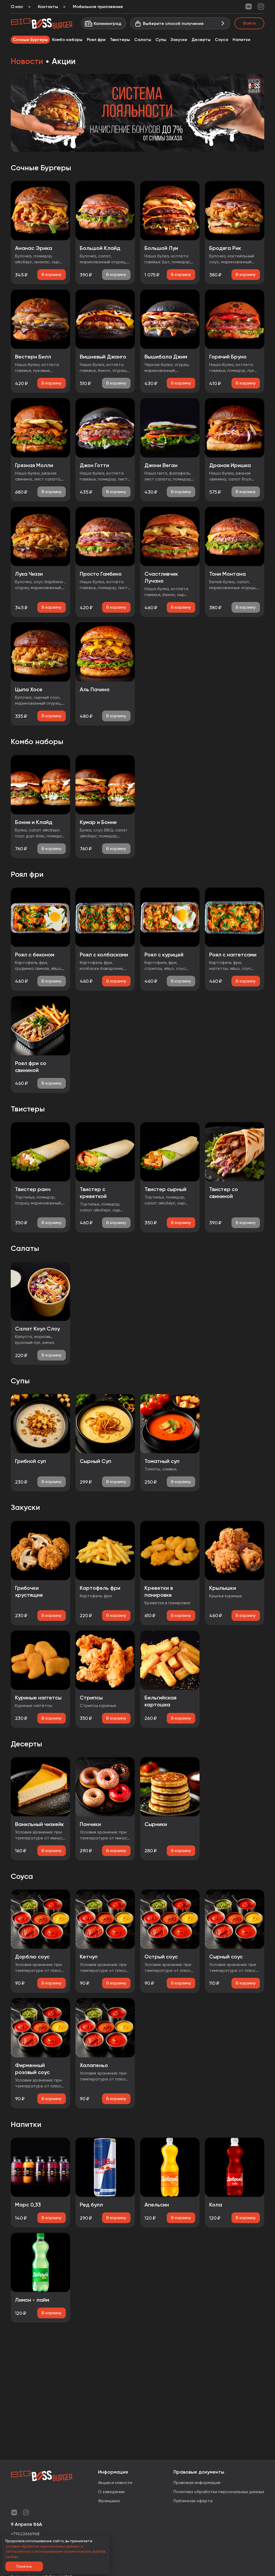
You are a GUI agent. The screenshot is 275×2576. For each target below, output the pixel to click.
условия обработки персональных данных (43, 2546)
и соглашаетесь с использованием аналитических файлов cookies (55, 2552)
